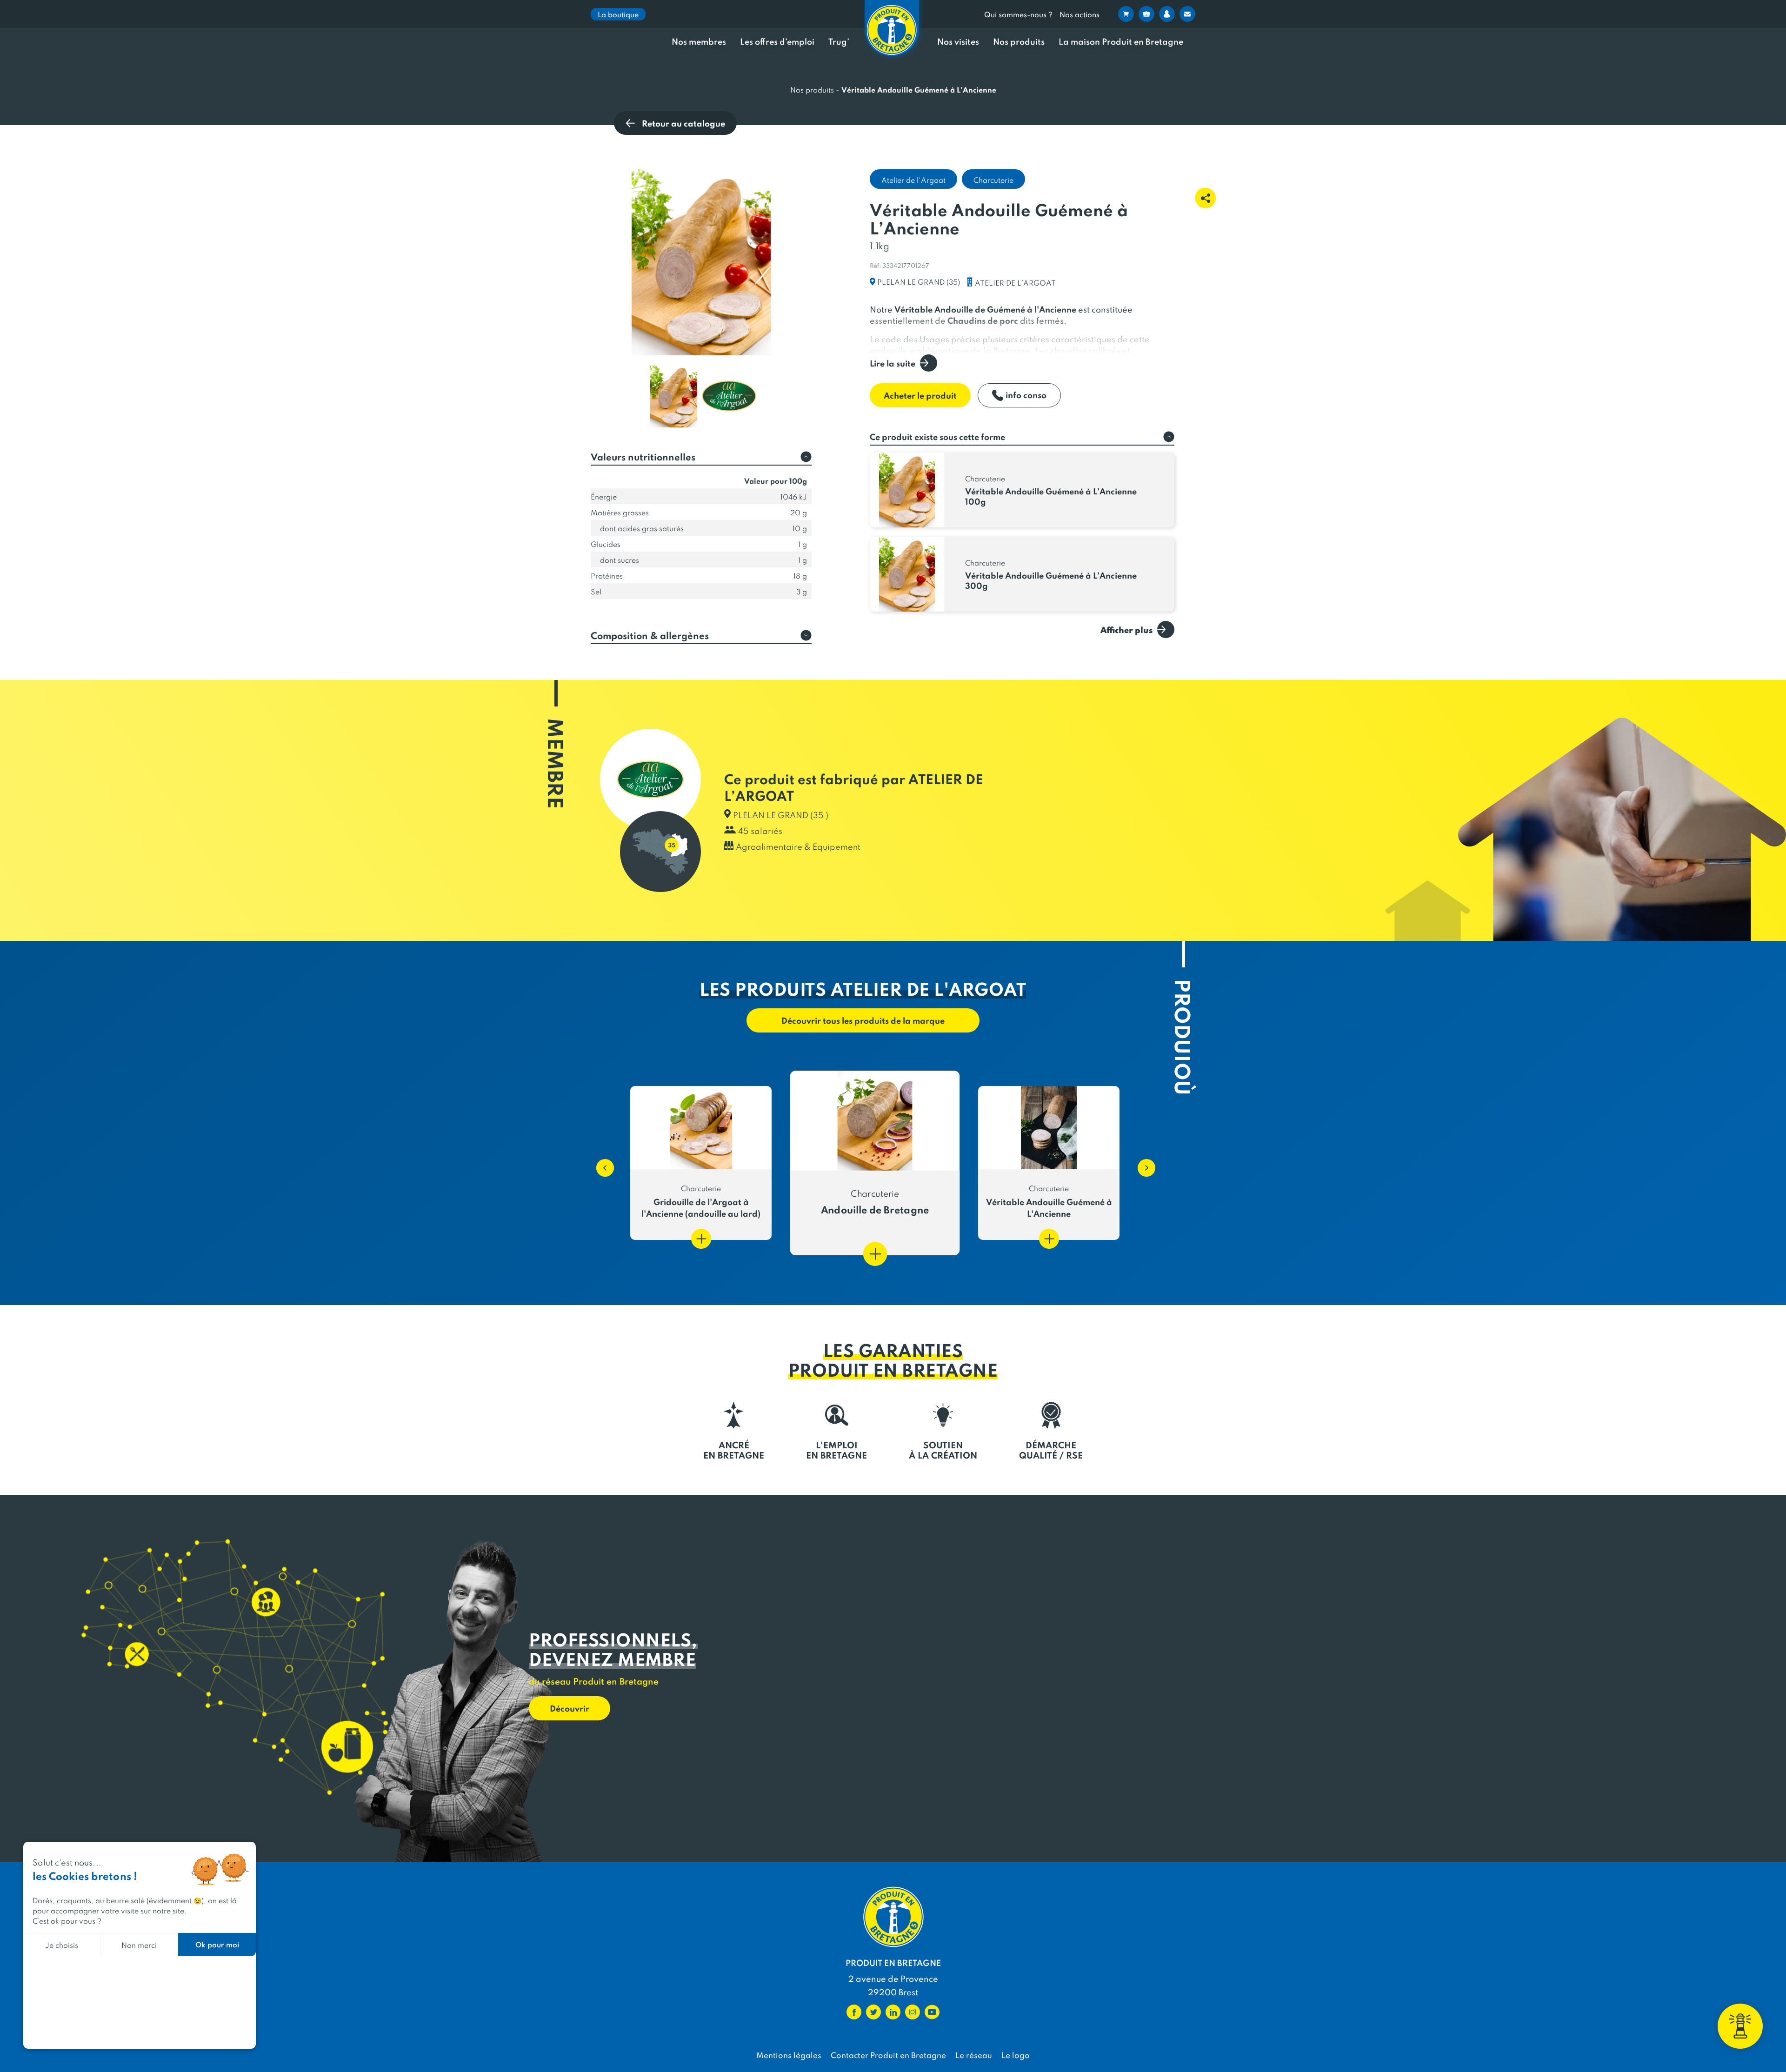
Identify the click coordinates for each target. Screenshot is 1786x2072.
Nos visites (958, 42)
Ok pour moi (217, 1944)
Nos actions (1080, 14)
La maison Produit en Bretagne (1121, 42)
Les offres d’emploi (777, 42)
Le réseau (974, 2055)
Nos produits (1019, 42)
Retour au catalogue (683, 123)
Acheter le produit (920, 395)
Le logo (1016, 2055)
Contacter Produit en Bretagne (888, 2055)
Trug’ (839, 42)
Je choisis (62, 1944)
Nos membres (699, 42)
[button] (600, 1163)
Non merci (139, 1944)
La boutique (618, 14)
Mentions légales (789, 2055)
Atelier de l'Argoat (913, 180)
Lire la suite (893, 363)
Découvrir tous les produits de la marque (863, 1020)
